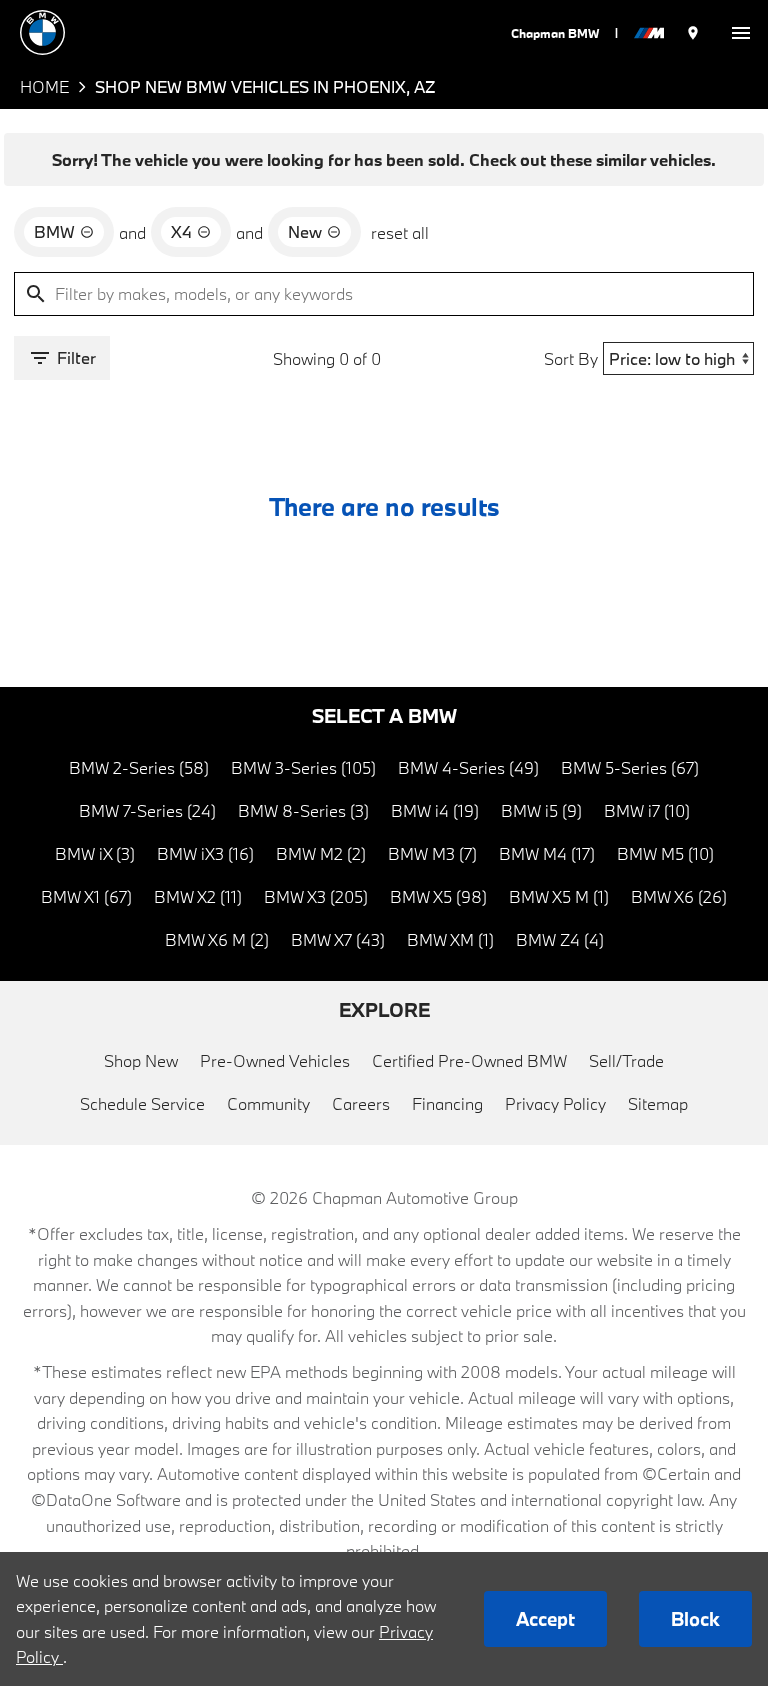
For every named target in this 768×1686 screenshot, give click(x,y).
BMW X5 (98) (438, 896)
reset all (400, 232)
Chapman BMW (555, 33)
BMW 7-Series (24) (147, 810)
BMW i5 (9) (541, 810)
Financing (447, 1103)
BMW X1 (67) (86, 896)
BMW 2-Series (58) (139, 767)
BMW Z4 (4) (560, 939)
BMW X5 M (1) (559, 896)
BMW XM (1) (450, 939)
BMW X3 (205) (316, 896)
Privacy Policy (555, 1103)
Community (268, 1103)
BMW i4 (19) (435, 810)
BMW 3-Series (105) (303, 767)
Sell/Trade (626, 1060)
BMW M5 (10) (665, 853)
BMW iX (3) (95, 853)
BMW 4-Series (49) (468, 767)
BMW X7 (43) (338, 939)
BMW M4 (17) (547, 853)
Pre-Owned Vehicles (275, 1060)
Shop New (141, 1060)
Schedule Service (142, 1103)
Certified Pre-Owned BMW (469, 1060)
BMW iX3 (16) (205, 853)
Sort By (571, 358)
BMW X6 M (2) (217, 939)
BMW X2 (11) (198, 896)
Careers (361, 1103)
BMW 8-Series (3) (303, 810)
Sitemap (658, 1103)
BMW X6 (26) (679, 896)
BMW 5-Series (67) (630, 767)
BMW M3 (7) (432, 853)
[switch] (741, 32)
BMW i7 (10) (647, 810)
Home (44, 86)
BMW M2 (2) (321, 853)
